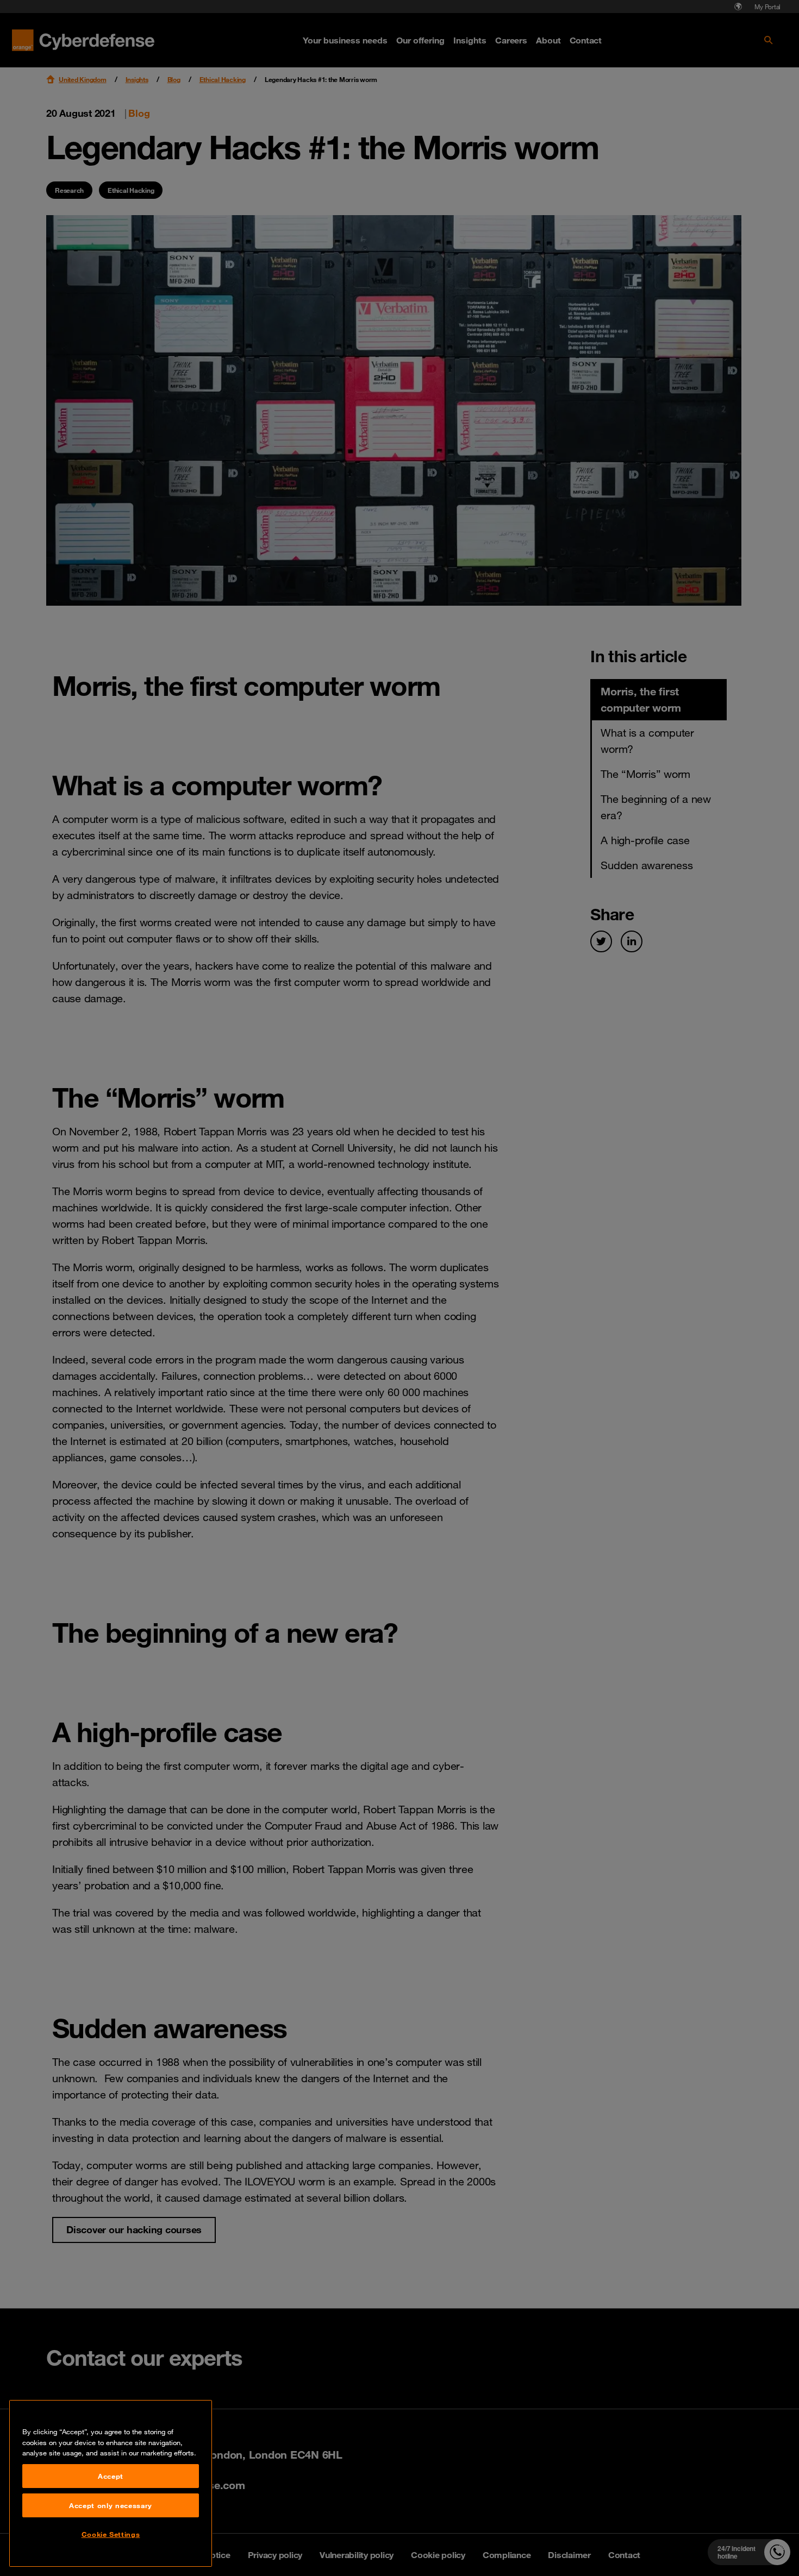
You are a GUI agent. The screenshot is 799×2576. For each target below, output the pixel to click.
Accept (111, 2476)
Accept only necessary (111, 2505)
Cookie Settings (111, 2534)
